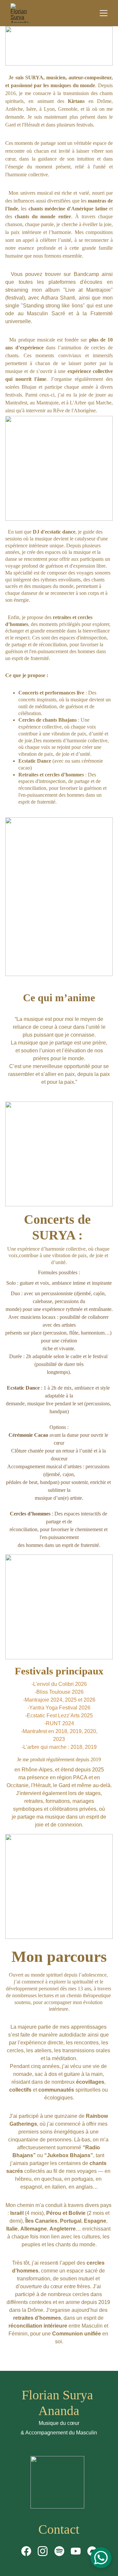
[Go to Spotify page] (59, 2551)
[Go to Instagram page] (43, 2551)
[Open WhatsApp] (101, 2558)
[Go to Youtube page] (76, 2551)
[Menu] (104, 13)
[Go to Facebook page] (26, 2551)
